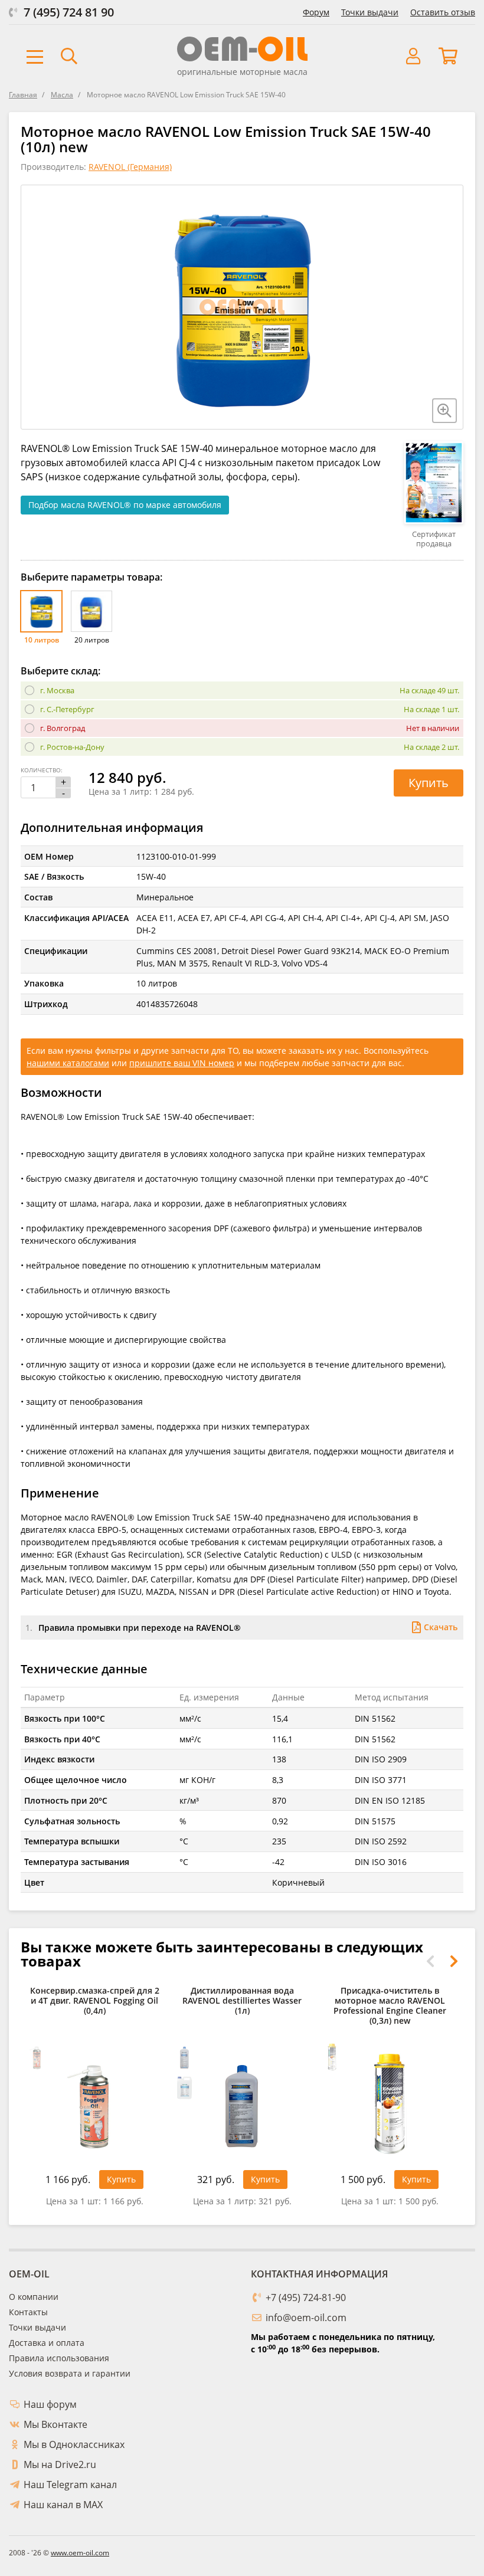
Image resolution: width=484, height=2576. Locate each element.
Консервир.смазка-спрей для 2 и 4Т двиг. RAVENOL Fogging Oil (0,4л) (95, 2001)
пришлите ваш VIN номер (182, 1063)
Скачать (441, 1627)
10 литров (42, 640)
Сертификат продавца (434, 538)
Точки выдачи (370, 12)
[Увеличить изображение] (444, 411)
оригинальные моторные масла (242, 72)
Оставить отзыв (443, 12)
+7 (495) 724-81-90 (306, 2298)
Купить (429, 783)
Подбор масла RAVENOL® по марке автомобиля (125, 505)
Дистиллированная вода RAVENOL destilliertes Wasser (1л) (242, 2001)
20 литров (92, 640)
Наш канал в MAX (63, 2505)
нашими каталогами (68, 1063)
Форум (316, 12)
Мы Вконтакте (55, 2424)
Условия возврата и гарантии (70, 2373)
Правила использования (59, 2358)
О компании (34, 2297)
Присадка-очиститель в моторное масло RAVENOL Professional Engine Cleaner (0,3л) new (390, 2006)
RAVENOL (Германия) (130, 167)
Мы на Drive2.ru (60, 2464)
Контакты (28, 2312)
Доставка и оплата (47, 2343)
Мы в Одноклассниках (74, 2444)
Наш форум (50, 2404)
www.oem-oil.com (80, 2553)
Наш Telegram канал (70, 2485)
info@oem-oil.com (306, 2318)
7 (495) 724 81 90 (69, 12)
